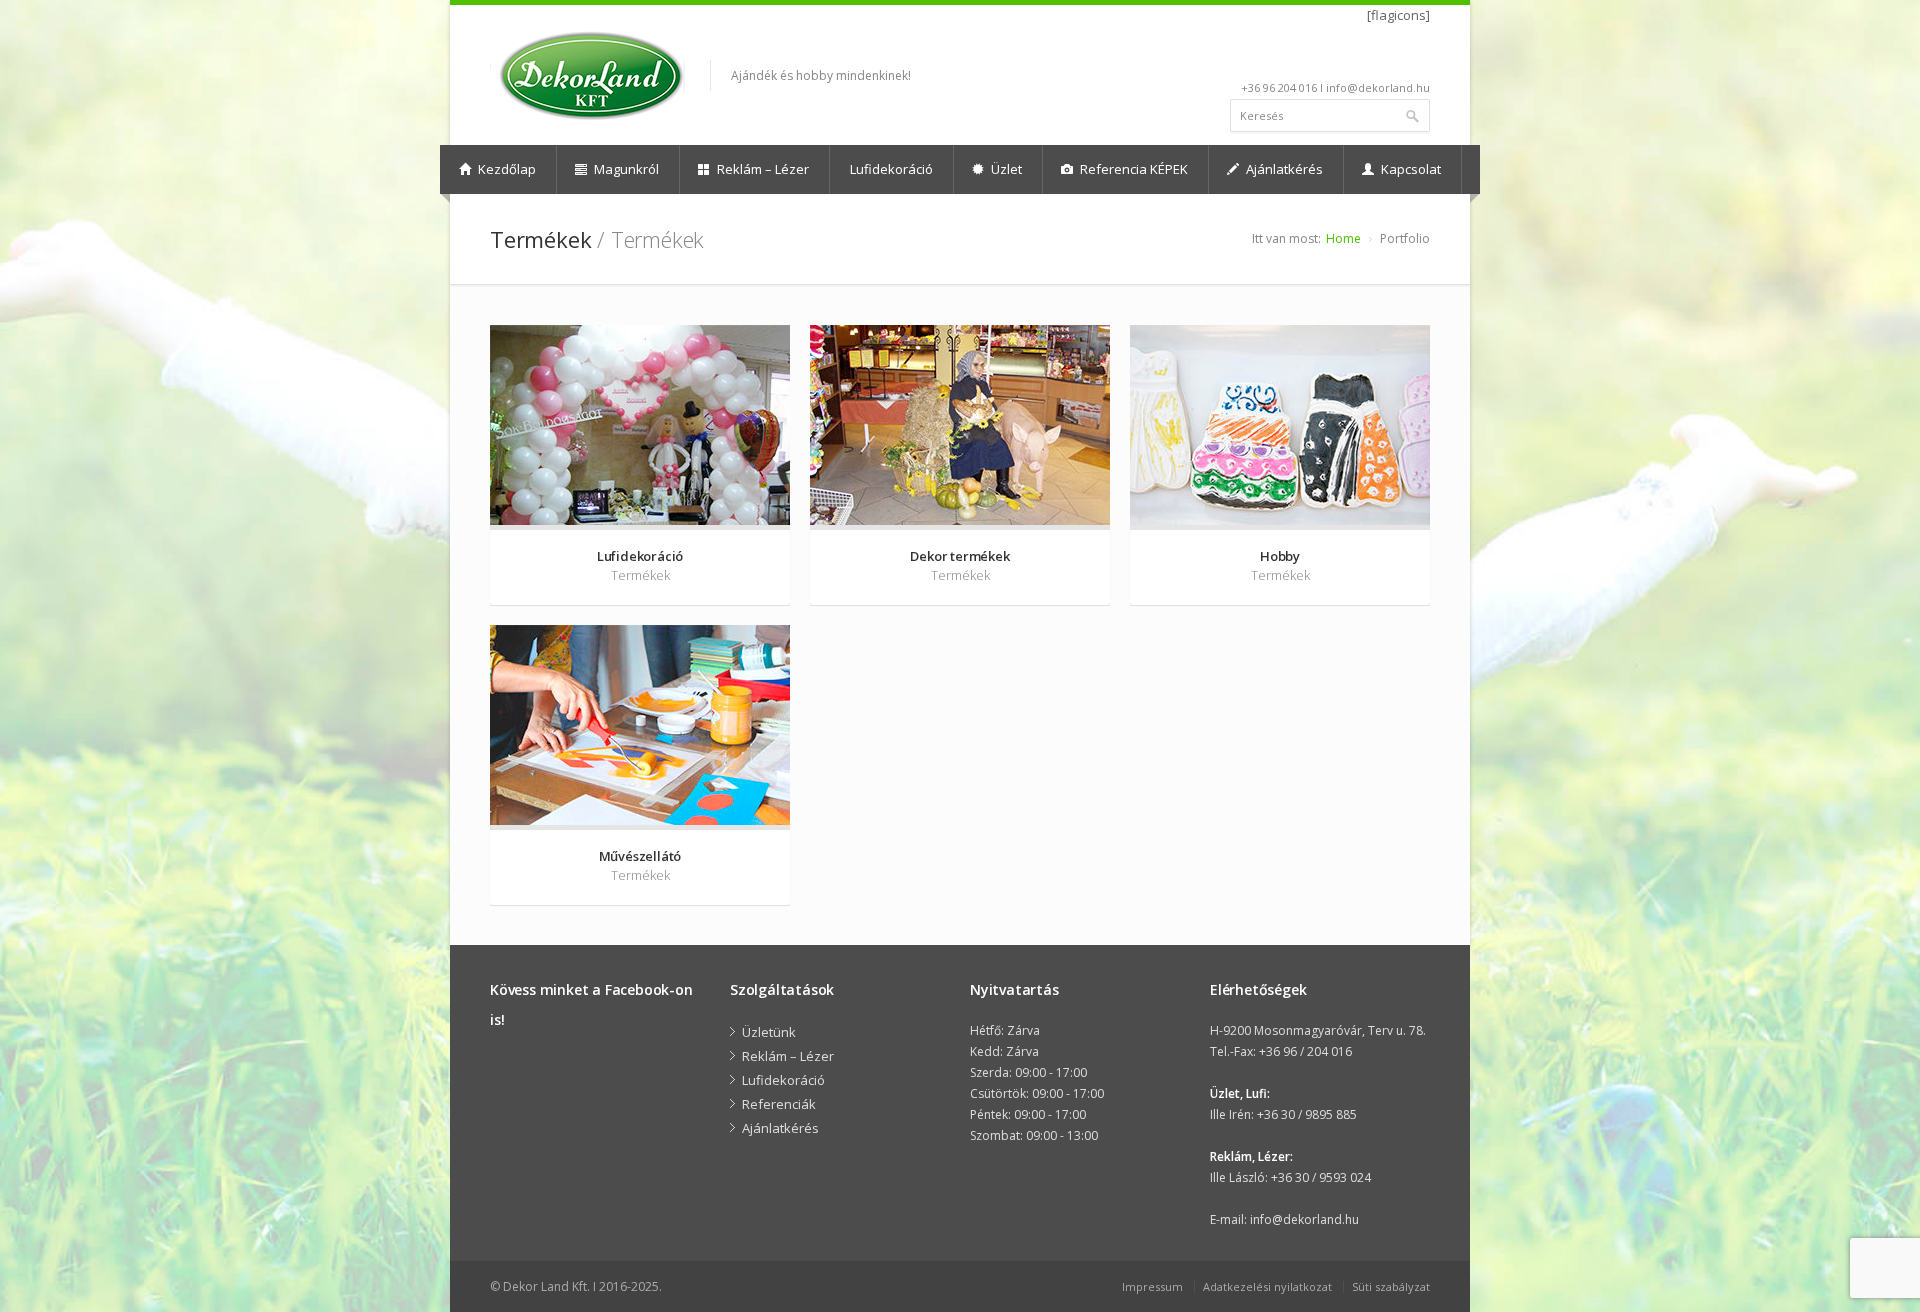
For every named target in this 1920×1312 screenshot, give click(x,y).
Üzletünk (769, 1032)
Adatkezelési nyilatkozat (1267, 1286)
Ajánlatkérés (1283, 169)
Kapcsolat (1409, 169)
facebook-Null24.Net (1416, 57)
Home (1343, 238)
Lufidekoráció (891, 169)
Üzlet (1005, 169)
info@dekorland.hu (1304, 1219)
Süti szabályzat (1391, 1286)
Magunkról (625, 169)
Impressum (1152, 1286)
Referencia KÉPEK (1132, 169)
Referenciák (779, 1104)
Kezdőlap (505, 169)
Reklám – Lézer (761, 169)
